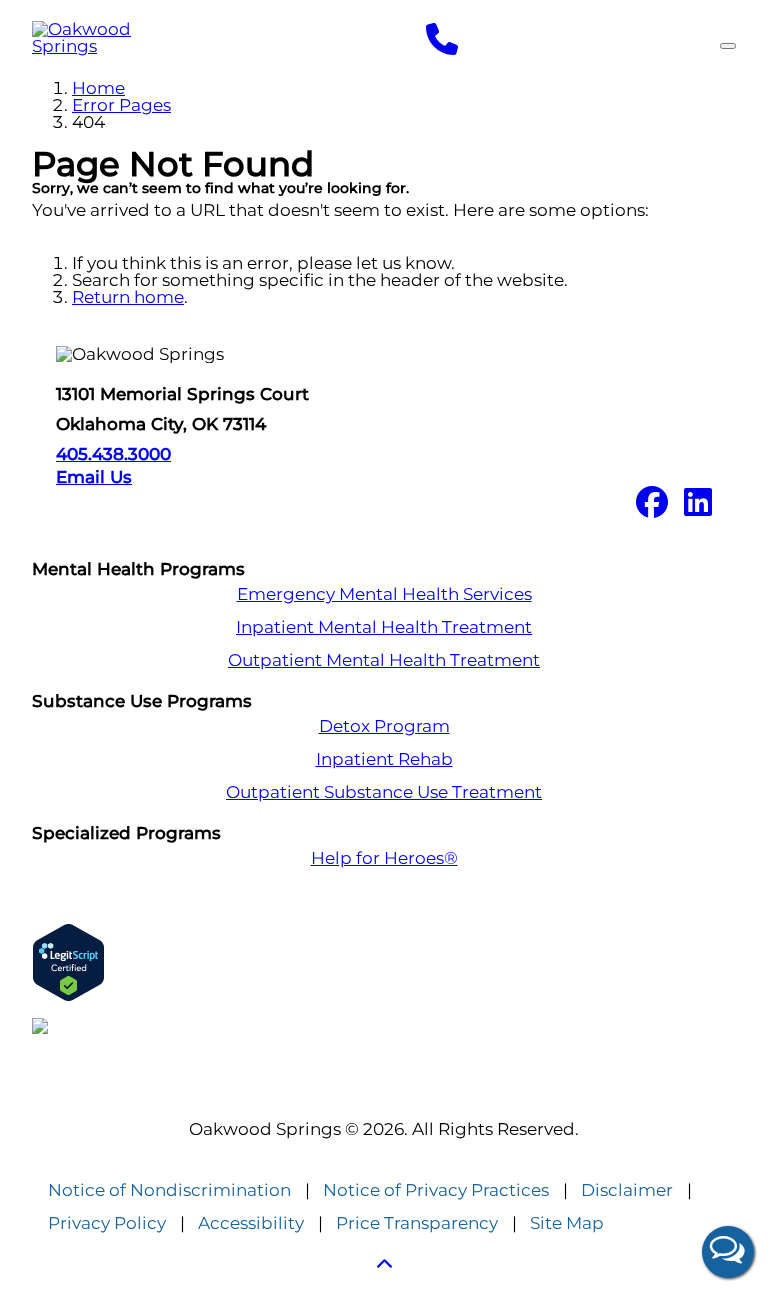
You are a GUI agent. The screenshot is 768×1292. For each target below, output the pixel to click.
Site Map (567, 1223)
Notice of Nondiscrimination (169, 1190)
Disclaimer (627, 1190)
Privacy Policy (107, 1223)
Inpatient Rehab (384, 759)
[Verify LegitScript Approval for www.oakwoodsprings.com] (384, 962)
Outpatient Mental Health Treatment (384, 660)
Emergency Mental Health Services (384, 594)
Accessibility (251, 1223)
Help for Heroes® (384, 858)
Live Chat (728, 1252)
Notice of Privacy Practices (436, 1190)
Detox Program (384, 726)
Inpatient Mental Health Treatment (384, 627)
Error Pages (121, 105)
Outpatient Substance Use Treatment (384, 792)
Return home (128, 297)
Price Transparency (417, 1223)
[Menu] (728, 46)
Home (98, 88)
